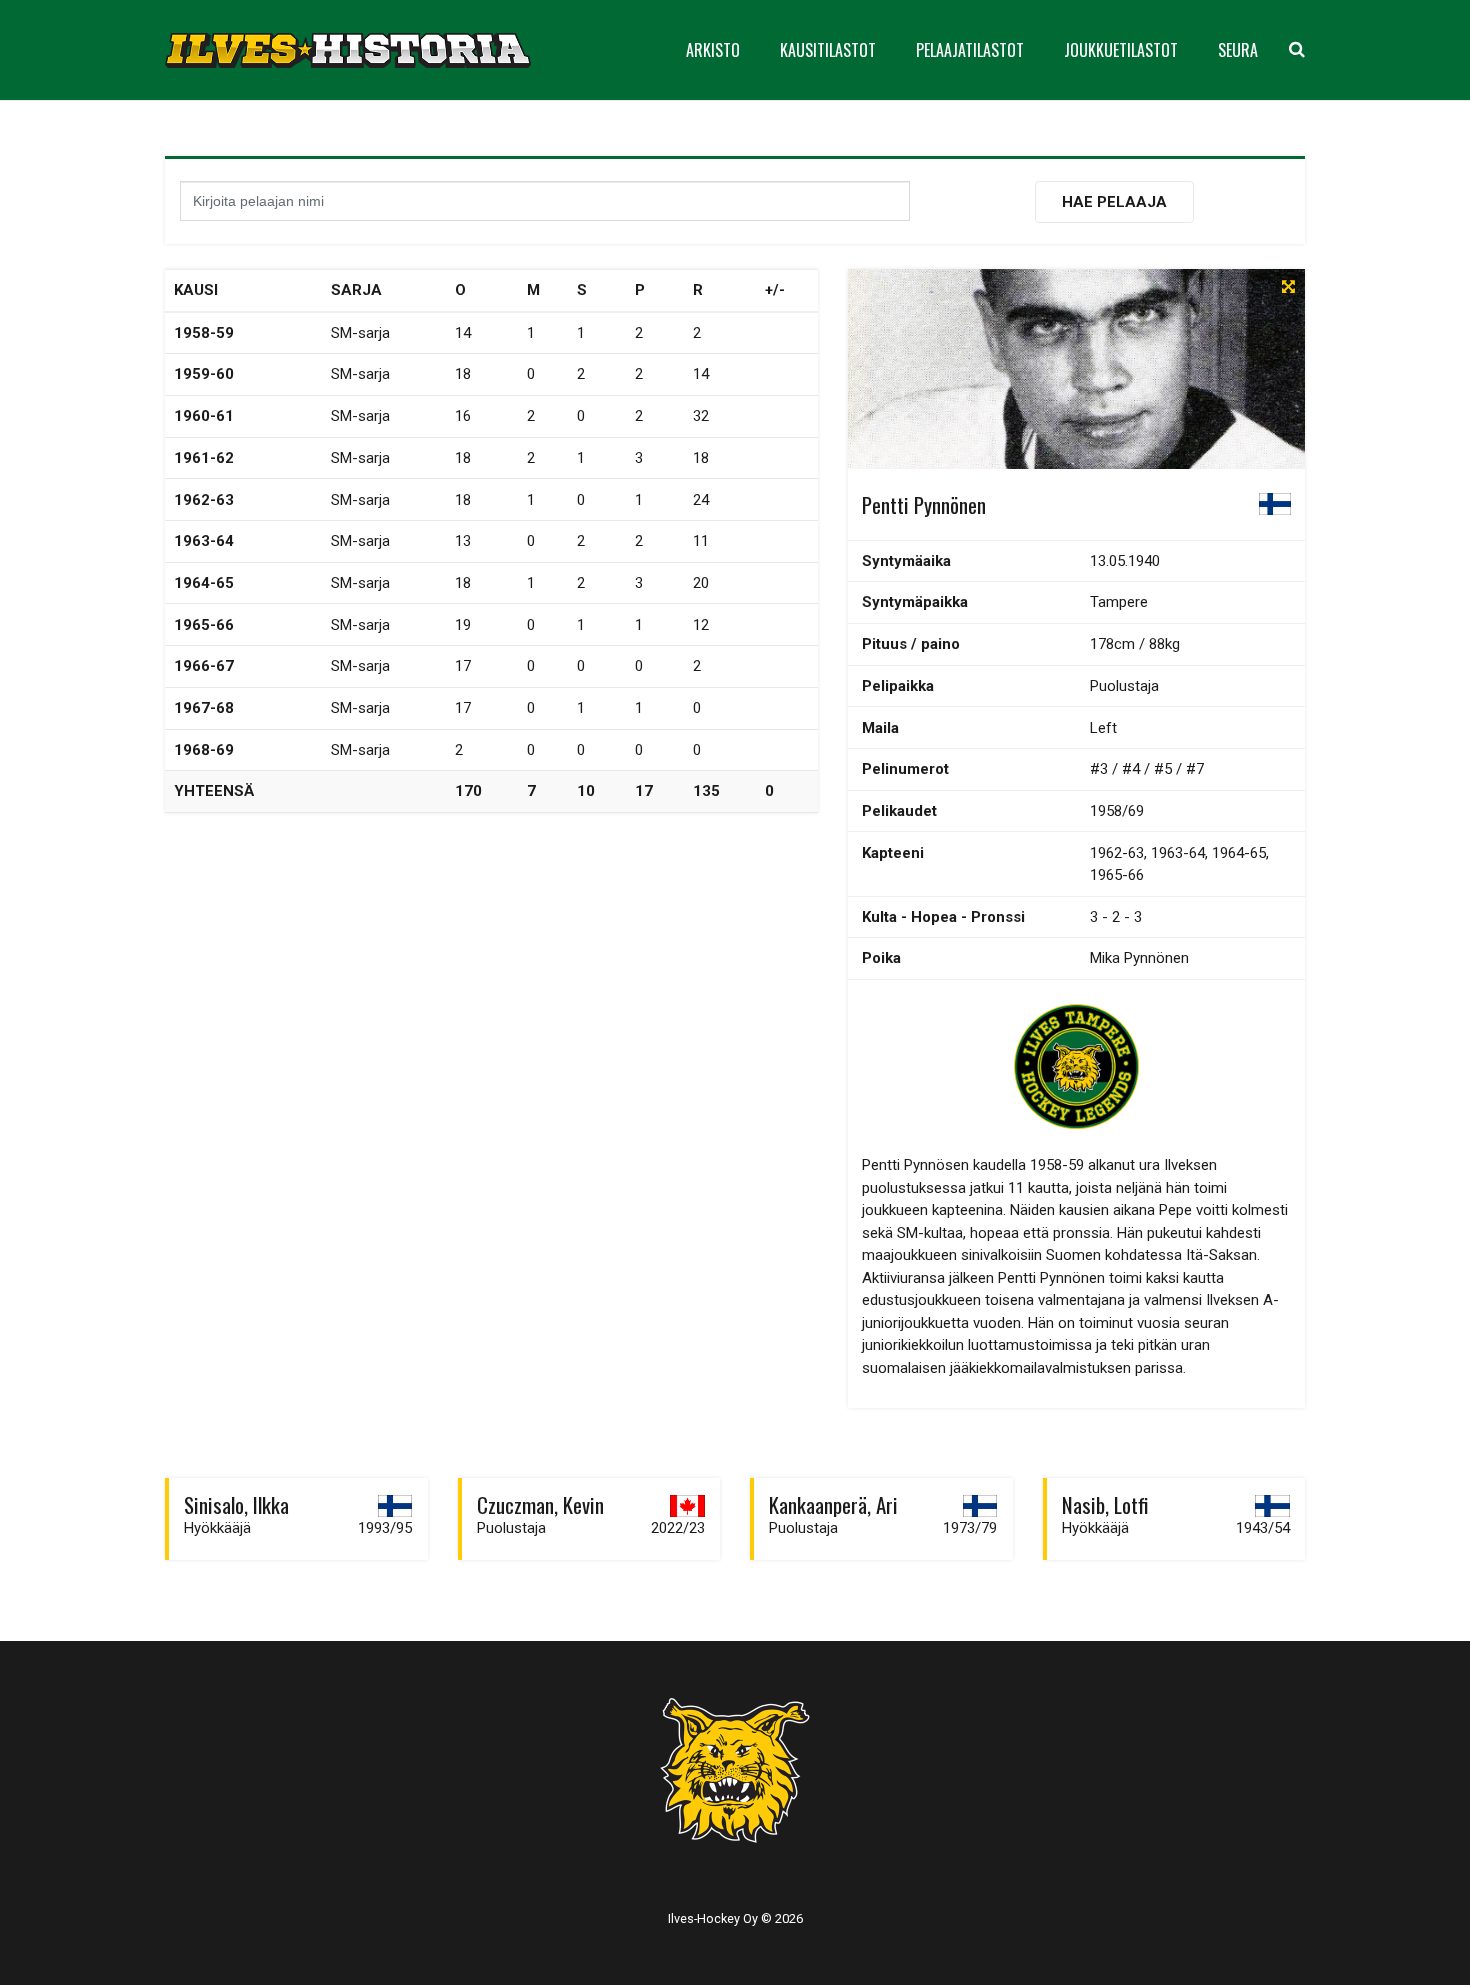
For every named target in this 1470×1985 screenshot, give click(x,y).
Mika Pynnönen (1139, 958)
